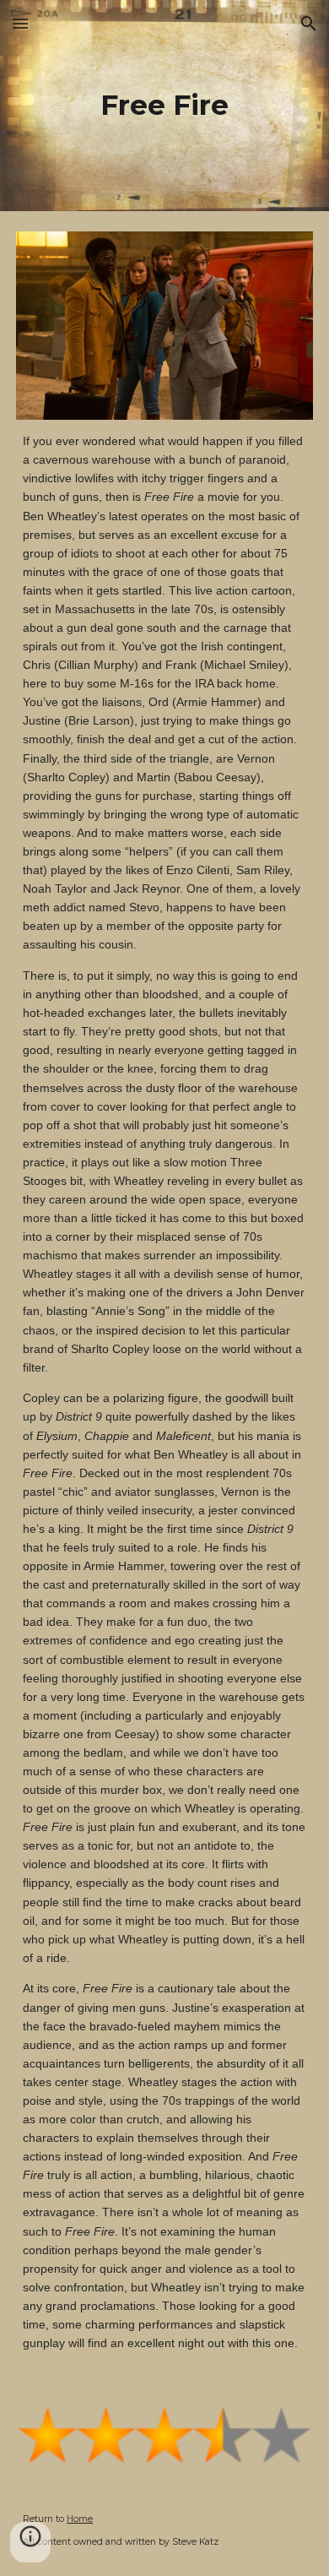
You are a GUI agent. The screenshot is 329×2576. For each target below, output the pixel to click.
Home (80, 2519)
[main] (164, 106)
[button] (20, 23)
